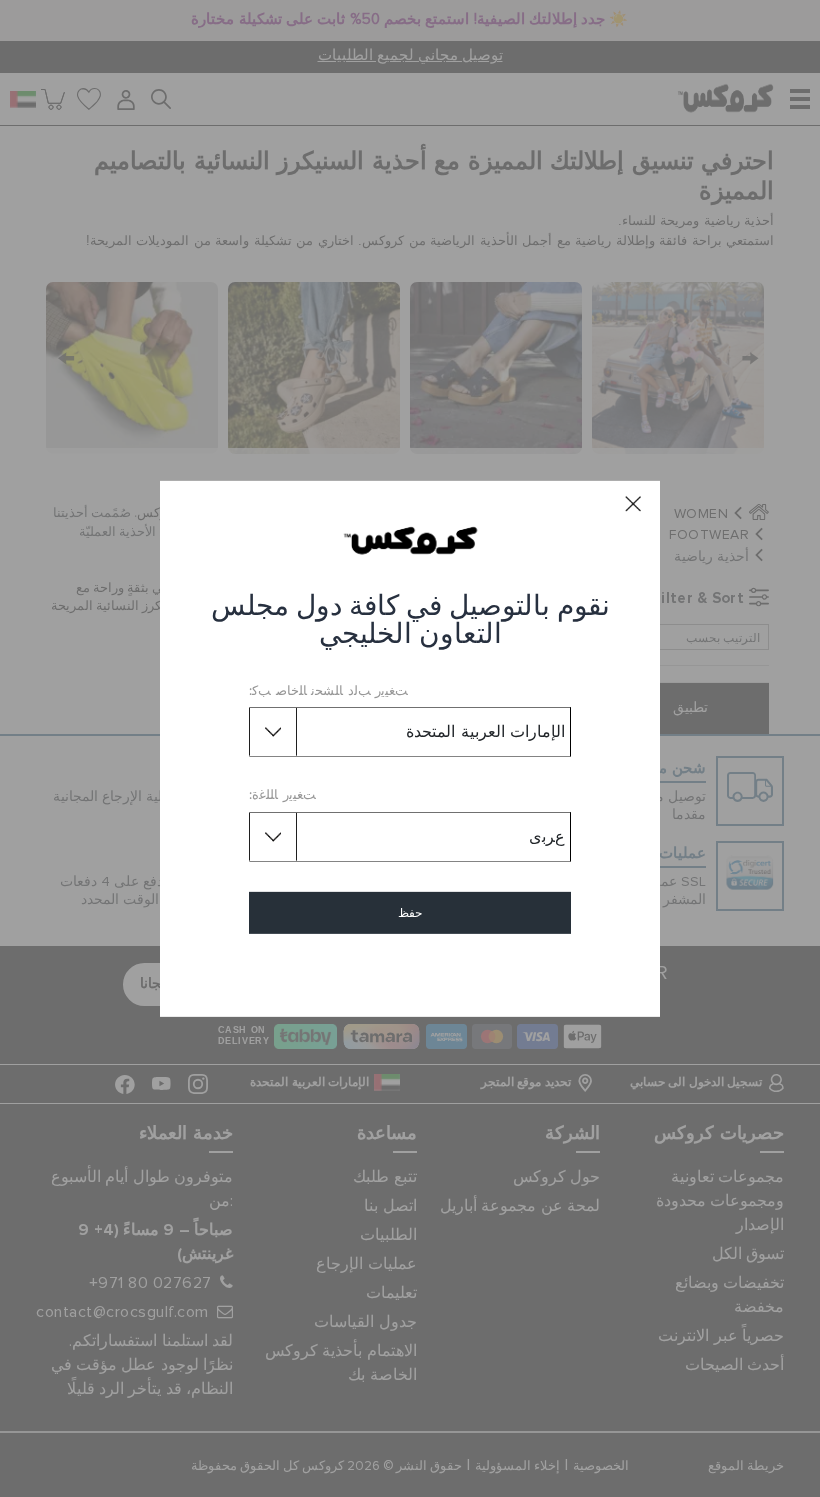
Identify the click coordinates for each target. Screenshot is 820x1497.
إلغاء (410, 970)
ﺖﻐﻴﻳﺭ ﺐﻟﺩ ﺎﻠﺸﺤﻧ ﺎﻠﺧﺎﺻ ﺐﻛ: (328, 691)
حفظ (410, 913)
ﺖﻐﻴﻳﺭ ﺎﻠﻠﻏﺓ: (282, 795)
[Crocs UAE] (410, 540)
